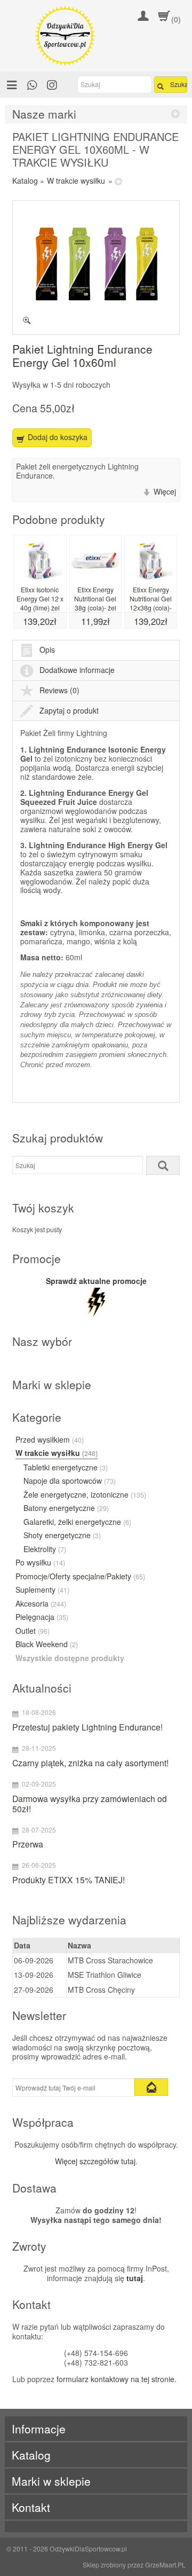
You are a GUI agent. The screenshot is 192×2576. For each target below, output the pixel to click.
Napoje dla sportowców (70, 1481)
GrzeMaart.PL (165, 2565)
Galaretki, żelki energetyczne (77, 1522)
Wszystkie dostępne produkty (70, 1658)
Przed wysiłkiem (50, 1440)
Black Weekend (47, 1645)
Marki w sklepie (51, 2481)
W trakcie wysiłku (76, 181)
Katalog (25, 181)
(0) (176, 19)
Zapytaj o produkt (69, 710)
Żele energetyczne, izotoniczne (85, 1495)
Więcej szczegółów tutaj (95, 2161)
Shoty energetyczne (62, 1536)
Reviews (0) (59, 690)
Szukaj (179, 84)
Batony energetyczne (66, 1508)
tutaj (135, 2278)
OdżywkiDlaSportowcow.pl (88, 2548)
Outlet (33, 1631)
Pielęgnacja (42, 1617)
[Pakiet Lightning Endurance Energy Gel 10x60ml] (96, 268)
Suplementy (42, 1590)
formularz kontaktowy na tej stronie (115, 2379)
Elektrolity (45, 1549)
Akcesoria (41, 1604)
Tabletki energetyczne (66, 1468)
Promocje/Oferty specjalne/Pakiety (80, 1577)
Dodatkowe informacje (77, 670)
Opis (47, 649)
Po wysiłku (40, 1563)
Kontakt (31, 2507)
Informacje (39, 2429)
